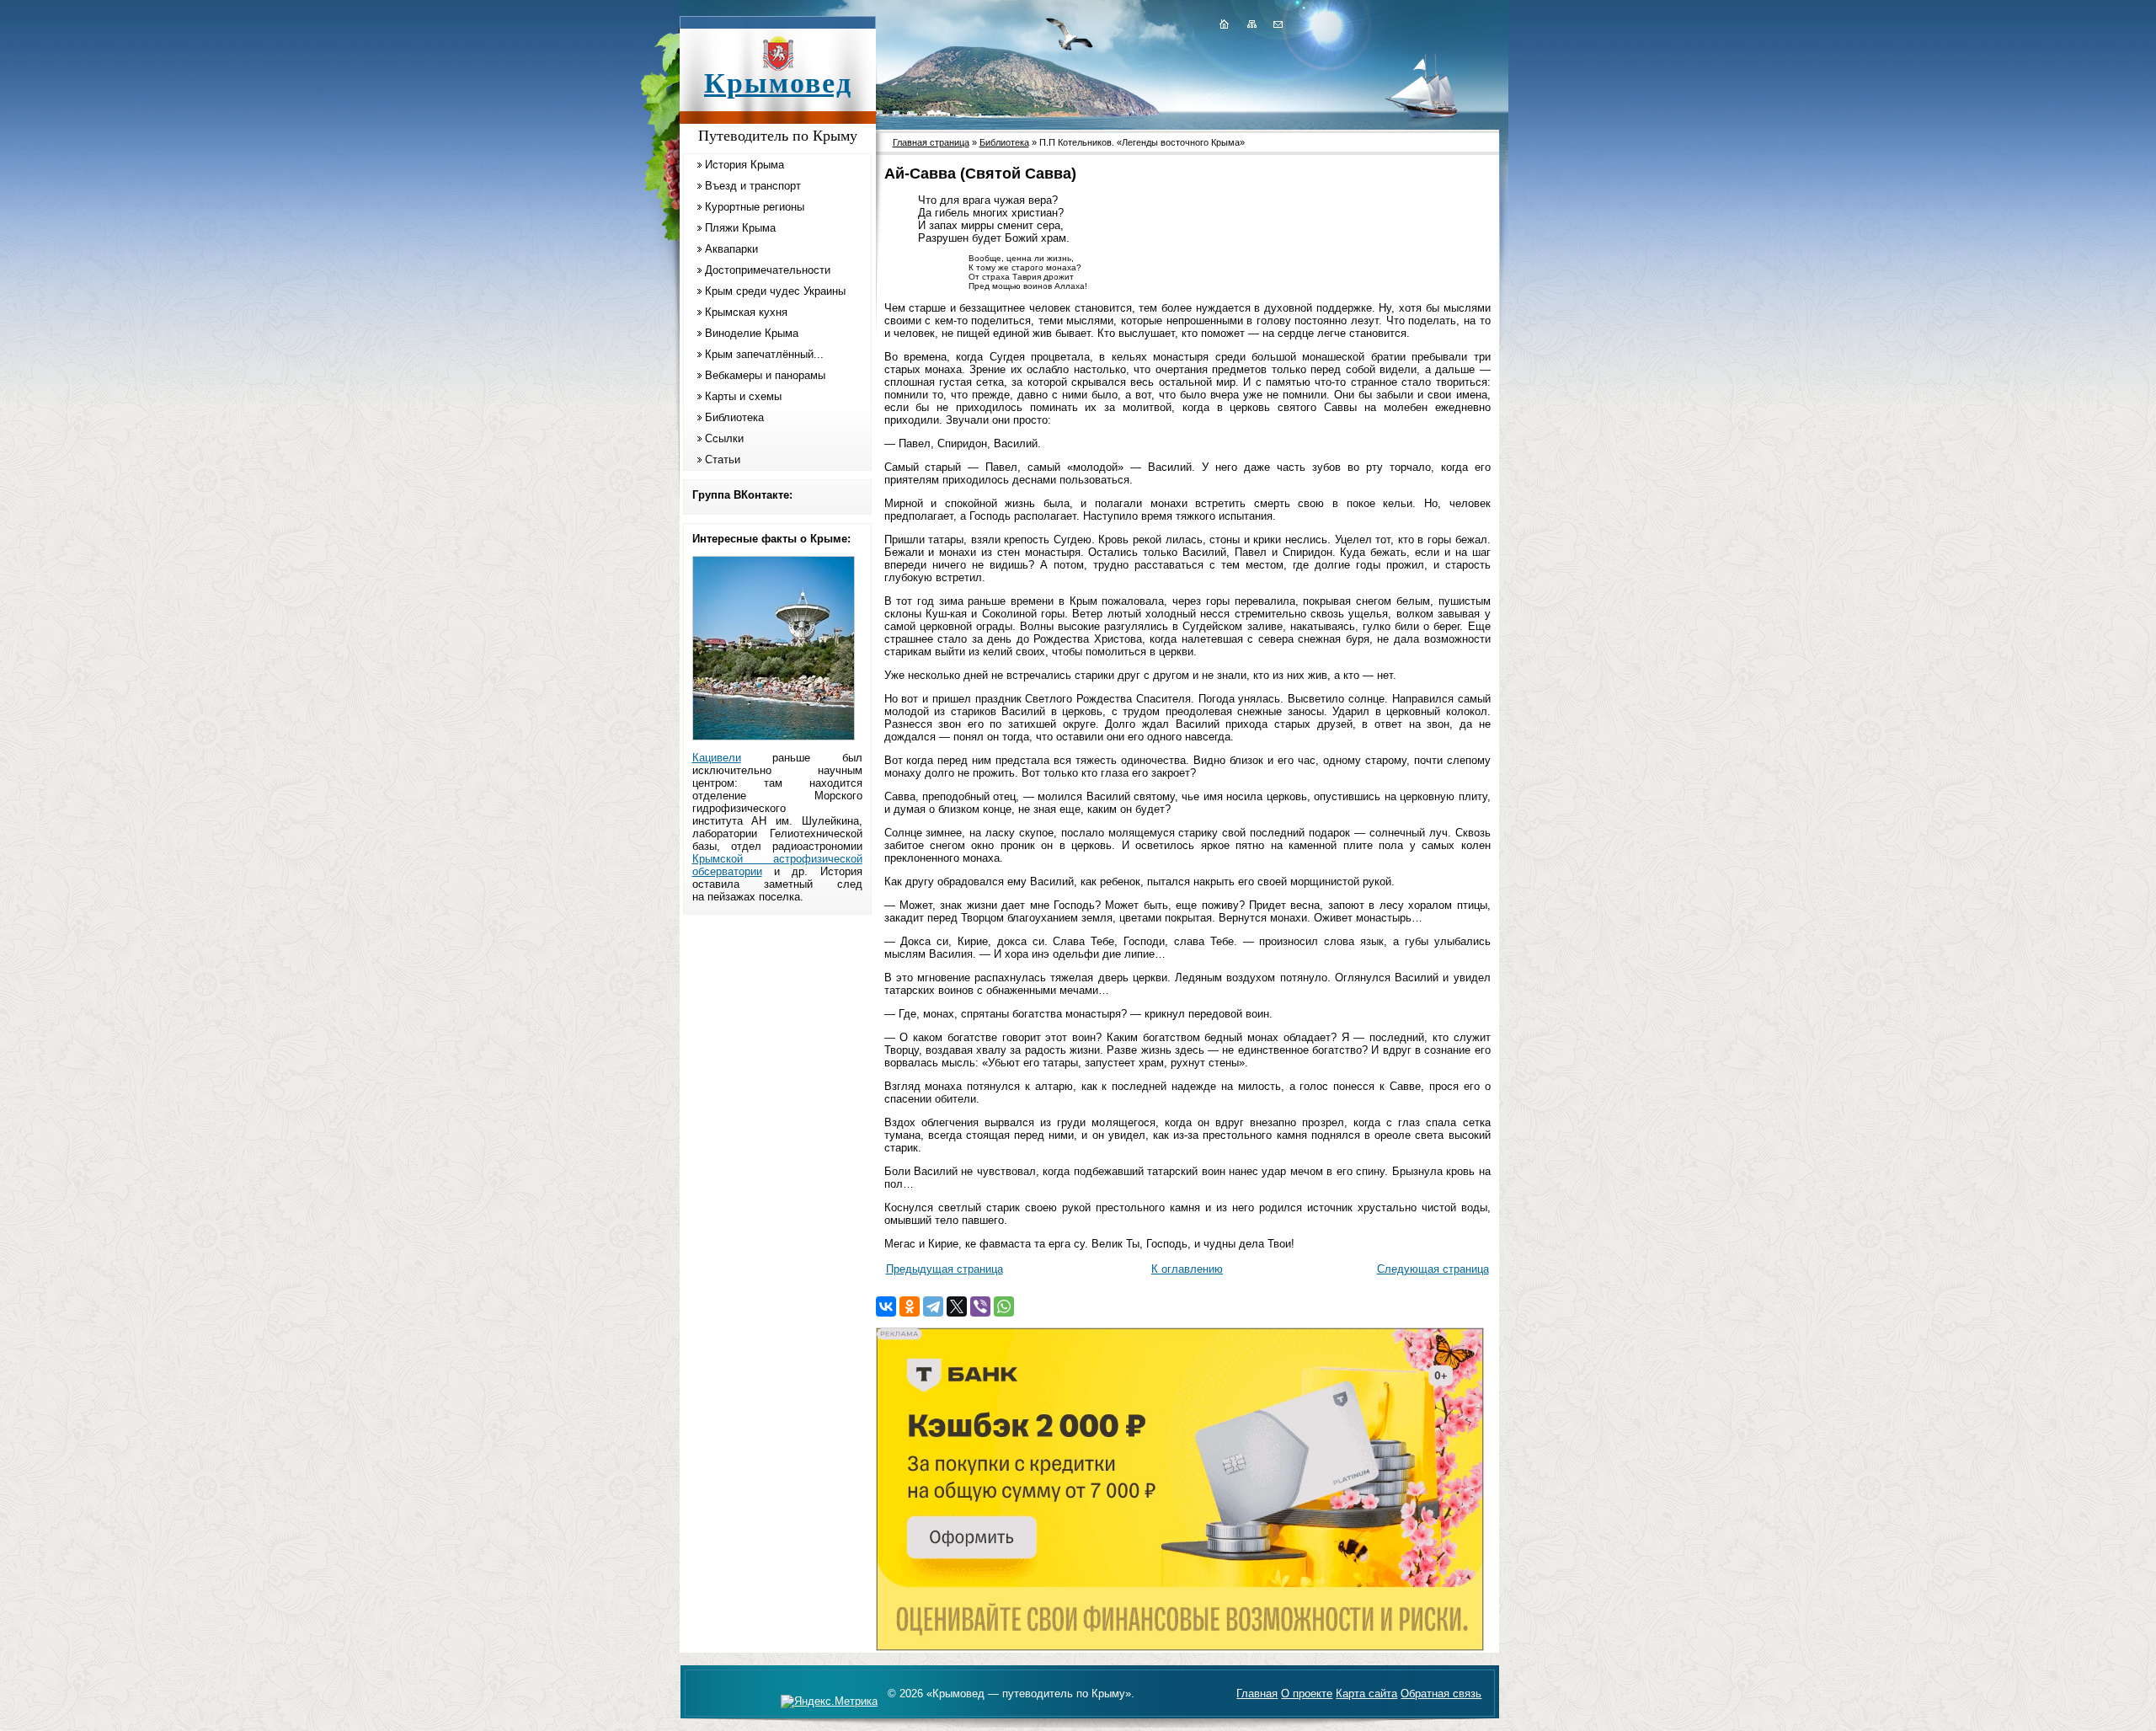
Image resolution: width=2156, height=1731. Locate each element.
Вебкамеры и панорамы (765, 375)
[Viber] (980, 1306)
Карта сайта (1366, 1694)
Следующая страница (1433, 1269)
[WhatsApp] (1004, 1306)
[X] (957, 1306)
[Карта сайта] (1251, 24)
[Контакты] (1277, 24)
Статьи (723, 459)
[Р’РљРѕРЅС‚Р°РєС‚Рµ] (886, 1306)
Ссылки (724, 438)
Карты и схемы (743, 396)
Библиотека (734, 417)
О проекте (1307, 1694)
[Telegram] (933, 1306)
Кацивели (717, 758)
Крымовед (778, 83)
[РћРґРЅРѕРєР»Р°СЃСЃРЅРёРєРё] (910, 1306)
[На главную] (1224, 24)
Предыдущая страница (945, 1269)
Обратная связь (1441, 1694)
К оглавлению (1187, 1269)
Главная (1257, 1694)
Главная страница (931, 142)
